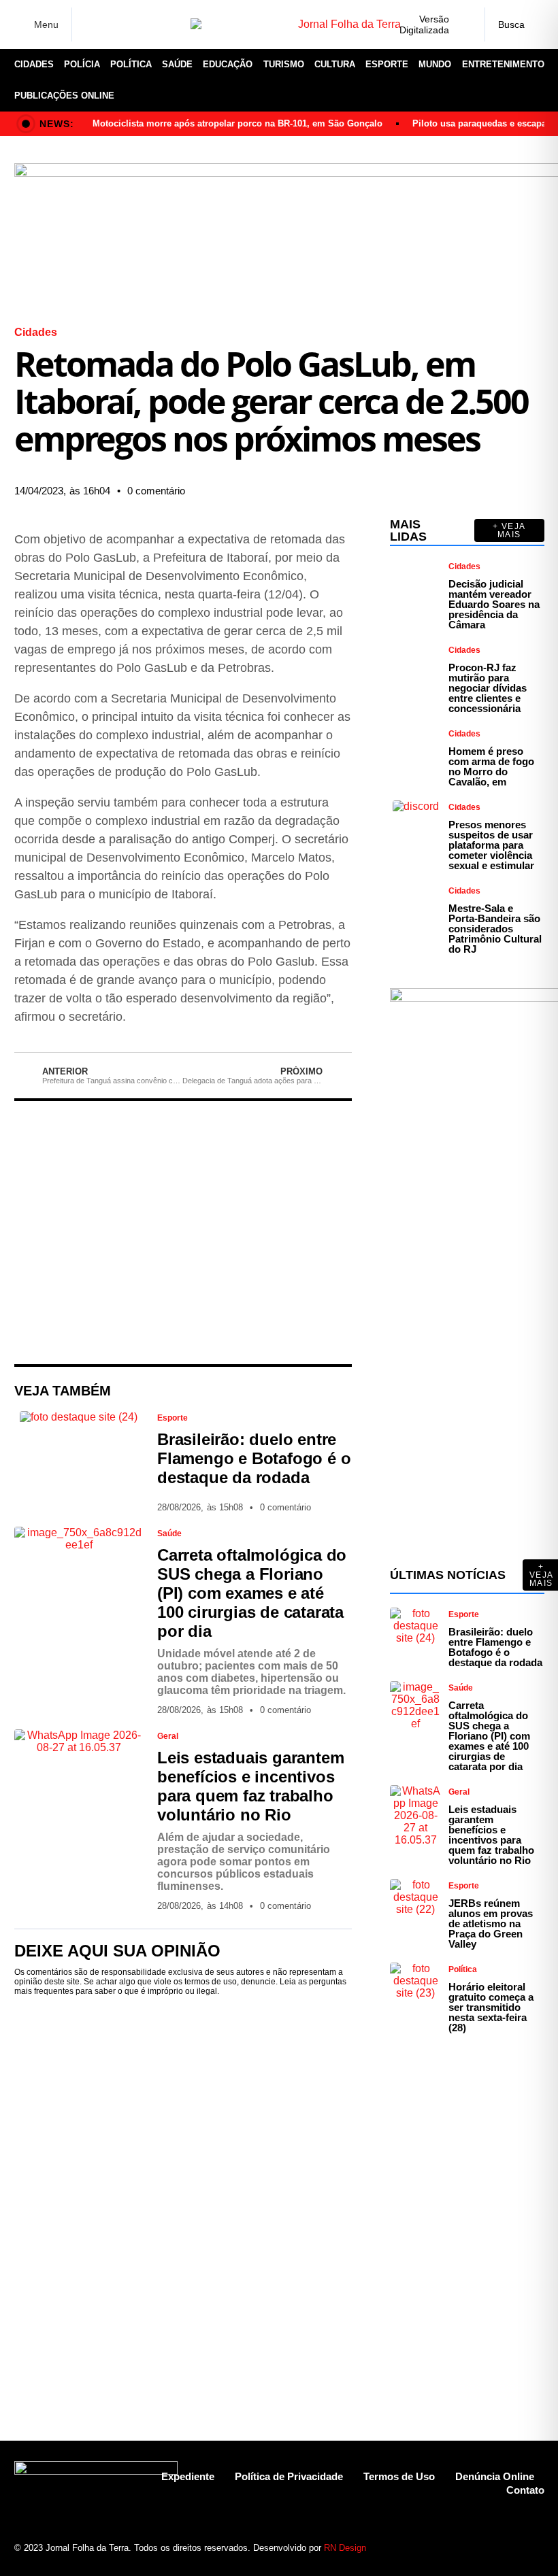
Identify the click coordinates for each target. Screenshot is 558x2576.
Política (131, 64)
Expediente (188, 2476)
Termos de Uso (399, 2476)
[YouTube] (154, 24)
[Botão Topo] (534, 2541)
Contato (525, 2490)
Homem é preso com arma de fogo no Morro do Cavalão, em (491, 766)
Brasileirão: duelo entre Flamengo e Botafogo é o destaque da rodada (254, 1458)
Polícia (82, 64)
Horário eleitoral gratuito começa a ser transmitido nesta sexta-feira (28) (491, 2007)
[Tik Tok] (175, 24)
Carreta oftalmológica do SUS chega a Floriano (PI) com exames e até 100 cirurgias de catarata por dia (252, 1593)
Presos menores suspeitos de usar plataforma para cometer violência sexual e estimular (491, 845)
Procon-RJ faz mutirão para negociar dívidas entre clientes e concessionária (488, 688)
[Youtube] (486, 2541)
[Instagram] (112, 24)
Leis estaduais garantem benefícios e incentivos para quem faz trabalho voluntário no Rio (250, 1786)
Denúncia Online (495, 2476)
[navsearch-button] (514, 24)
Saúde (177, 64)
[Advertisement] (183, 1233)
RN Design (345, 2548)
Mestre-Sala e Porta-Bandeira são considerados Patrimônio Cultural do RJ (495, 929)
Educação (228, 64)
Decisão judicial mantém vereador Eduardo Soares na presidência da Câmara (494, 604)
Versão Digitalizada (424, 24)
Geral (168, 1736)
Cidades (34, 64)
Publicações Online (64, 96)
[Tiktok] (510, 2541)
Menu (46, 24)
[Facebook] (91, 25)
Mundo (435, 64)
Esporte (387, 64)
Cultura (335, 64)
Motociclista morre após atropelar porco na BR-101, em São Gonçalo (237, 123)
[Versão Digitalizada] (463, 24)
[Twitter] (133, 24)
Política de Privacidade (289, 2476)
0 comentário (156, 491)
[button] (278, 481)
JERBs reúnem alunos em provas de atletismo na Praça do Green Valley (491, 1923)
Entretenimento (503, 64)
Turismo (284, 64)
